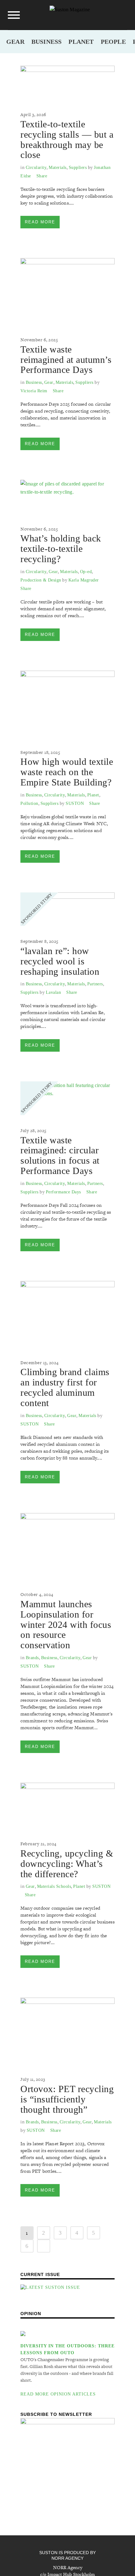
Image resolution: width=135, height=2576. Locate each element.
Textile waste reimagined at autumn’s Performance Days (66, 360)
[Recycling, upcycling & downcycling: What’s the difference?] (67, 1806)
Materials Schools (54, 1886)
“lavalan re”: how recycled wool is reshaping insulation (60, 961)
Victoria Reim (34, 391)
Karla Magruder (84, 580)
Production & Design (41, 580)
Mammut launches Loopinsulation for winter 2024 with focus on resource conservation (66, 1624)
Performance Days (63, 1192)
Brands (32, 1658)
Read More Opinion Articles (58, 2394)
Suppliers (78, 168)
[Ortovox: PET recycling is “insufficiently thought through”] (67, 2031)
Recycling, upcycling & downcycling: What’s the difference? (67, 1864)
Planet (81, 42)
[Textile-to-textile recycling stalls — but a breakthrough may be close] (67, 82)
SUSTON (75, 803)
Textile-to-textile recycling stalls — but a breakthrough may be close (67, 139)
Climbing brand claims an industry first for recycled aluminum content (65, 1387)
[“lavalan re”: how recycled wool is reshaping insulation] (67, 909)
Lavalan (54, 992)
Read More (40, 222)
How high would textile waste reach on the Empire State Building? (67, 772)
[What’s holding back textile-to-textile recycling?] (67, 497)
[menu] (14, 15)
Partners (95, 984)
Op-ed (86, 572)
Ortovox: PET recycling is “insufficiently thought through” (67, 2099)
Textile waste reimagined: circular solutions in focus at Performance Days (60, 1155)
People (113, 42)
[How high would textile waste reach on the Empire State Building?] (67, 704)
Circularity (36, 168)
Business (47, 42)
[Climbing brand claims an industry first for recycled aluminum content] (67, 1314)
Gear (15, 42)
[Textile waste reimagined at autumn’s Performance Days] (67, 291)
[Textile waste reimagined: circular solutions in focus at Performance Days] (67, 1098)
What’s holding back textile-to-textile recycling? (61, 549)
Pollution (29, 803)
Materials (58, 168)
